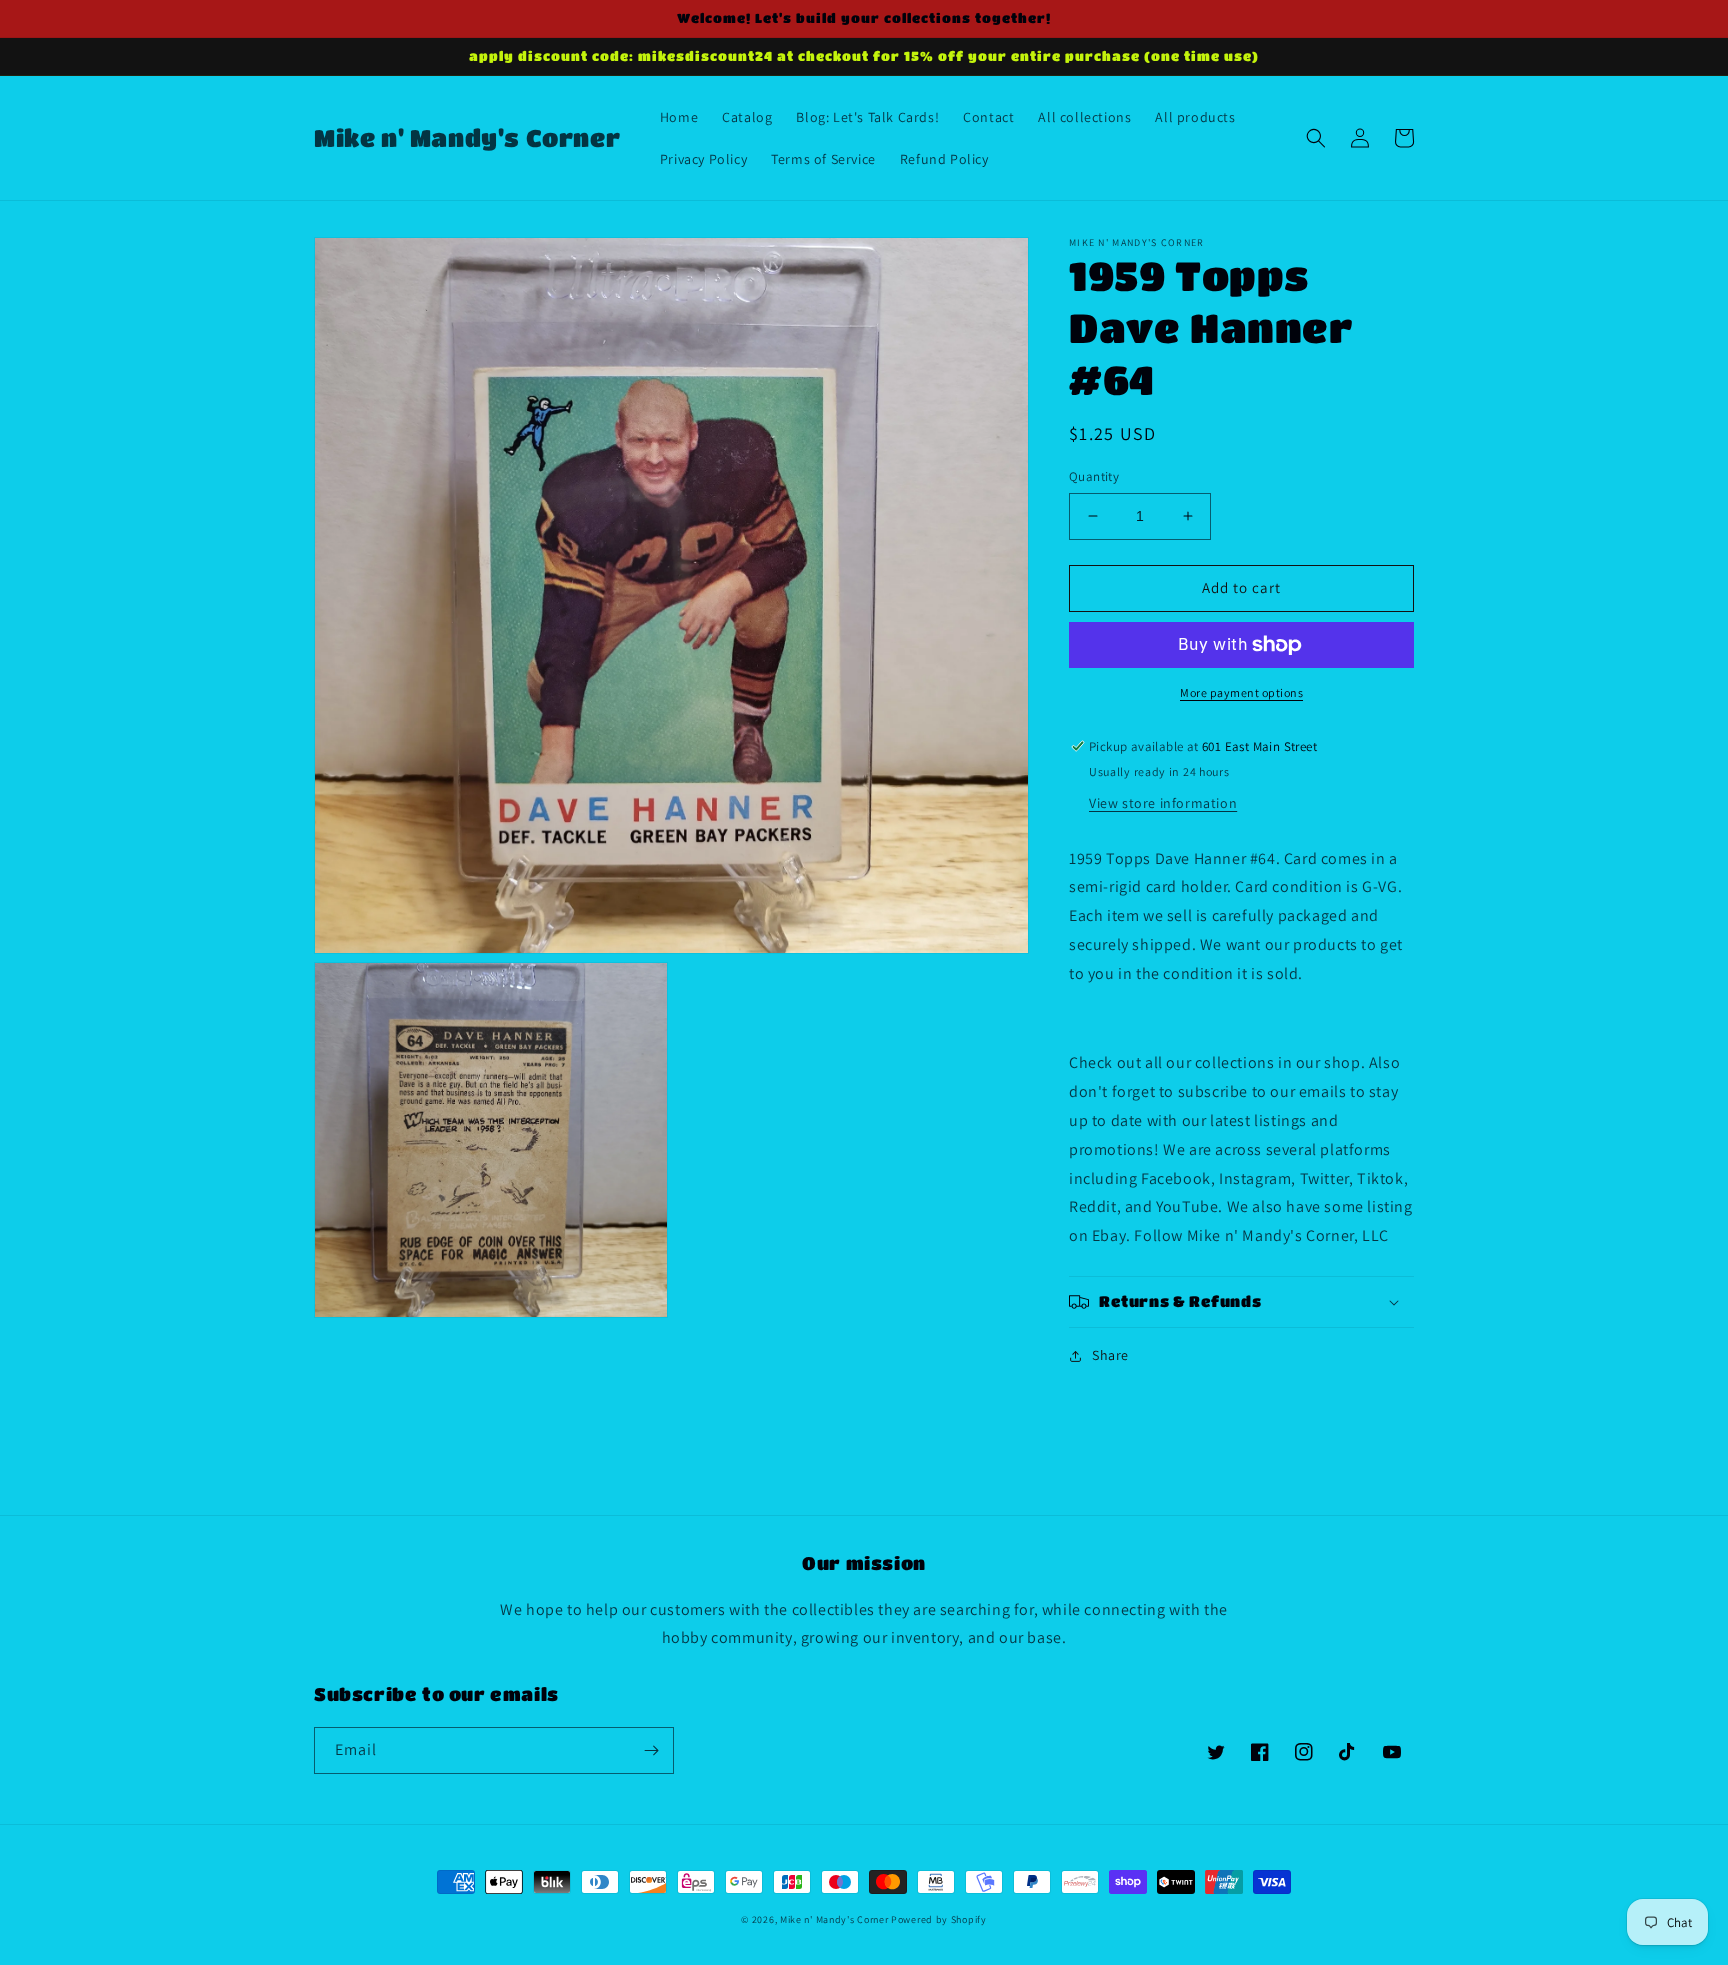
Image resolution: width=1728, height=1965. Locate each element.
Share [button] (1110, 1355)
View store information (1163, 803)
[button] (1316, 138)
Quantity (1094, 476)
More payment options (1241, 692)
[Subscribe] (651, 1750)
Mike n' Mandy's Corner (834, 1919)
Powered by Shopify (939, 1919)
